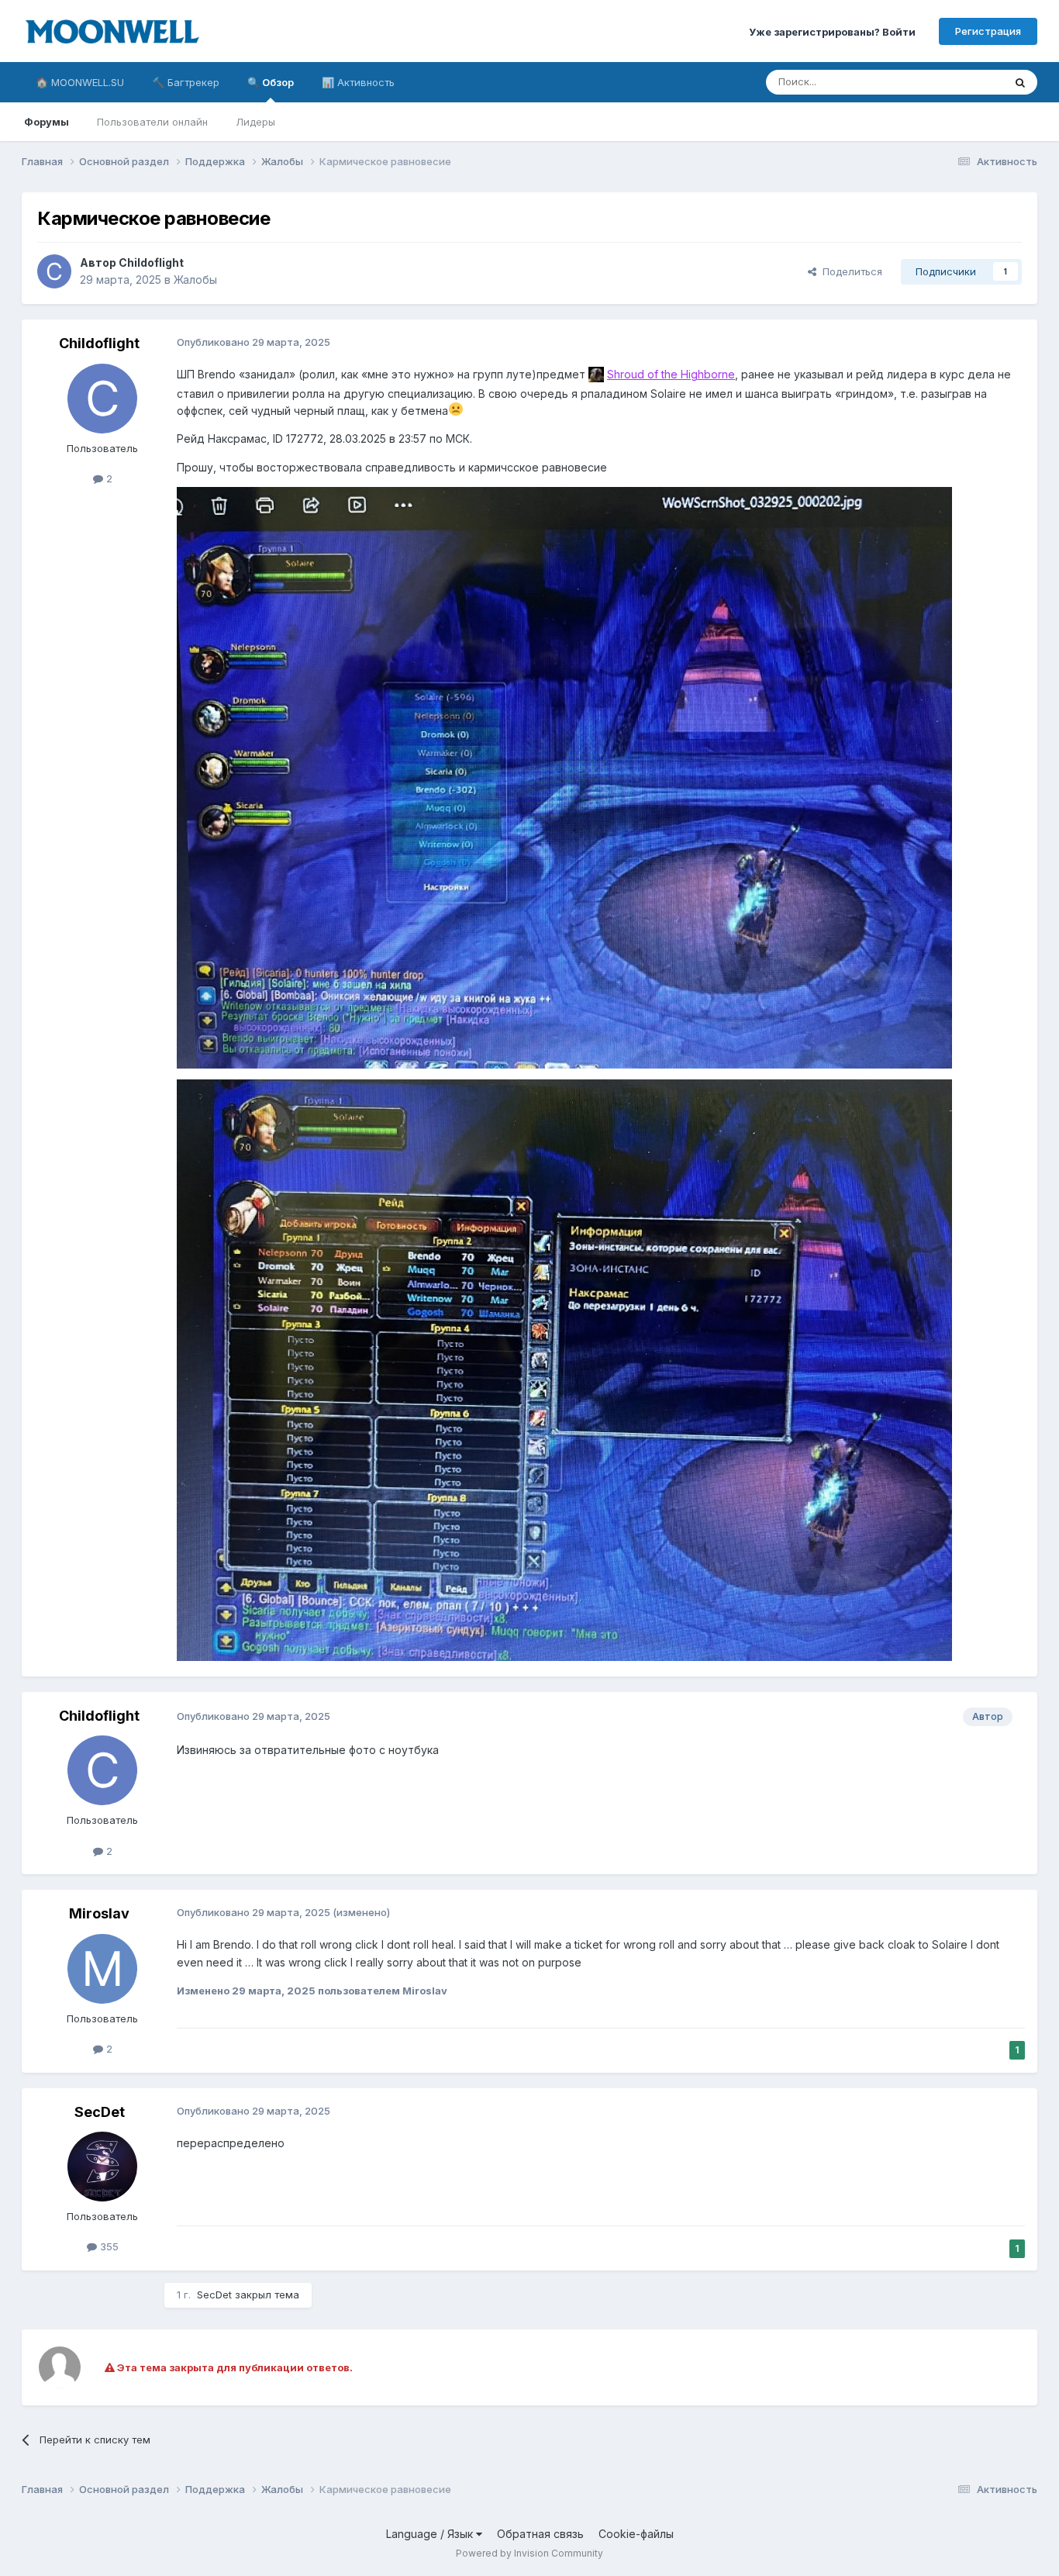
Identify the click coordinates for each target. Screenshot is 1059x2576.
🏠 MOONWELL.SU (80, 82)
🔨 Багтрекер (186, 82)
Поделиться (849, 271)
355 (108, 2246)
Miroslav (99, 1913)
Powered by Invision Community (529, 2553)
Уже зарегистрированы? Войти (832, 31)
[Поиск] (1020, 82)
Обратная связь (540, 2534)
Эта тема (962, 82)
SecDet (100, 2112)
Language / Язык (431, 2534)
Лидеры (255, 122)
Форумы (47, 122)
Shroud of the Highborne (671, 374)
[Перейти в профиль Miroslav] (102, 1969)
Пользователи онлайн (152, 122)
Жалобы (195, 280)
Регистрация (988, 31)
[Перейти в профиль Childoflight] (54, 271)
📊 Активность (358, 82)
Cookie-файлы (636, 2534)
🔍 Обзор (271, 82)
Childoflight (151, 262)
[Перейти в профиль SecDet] (102, 2167)
